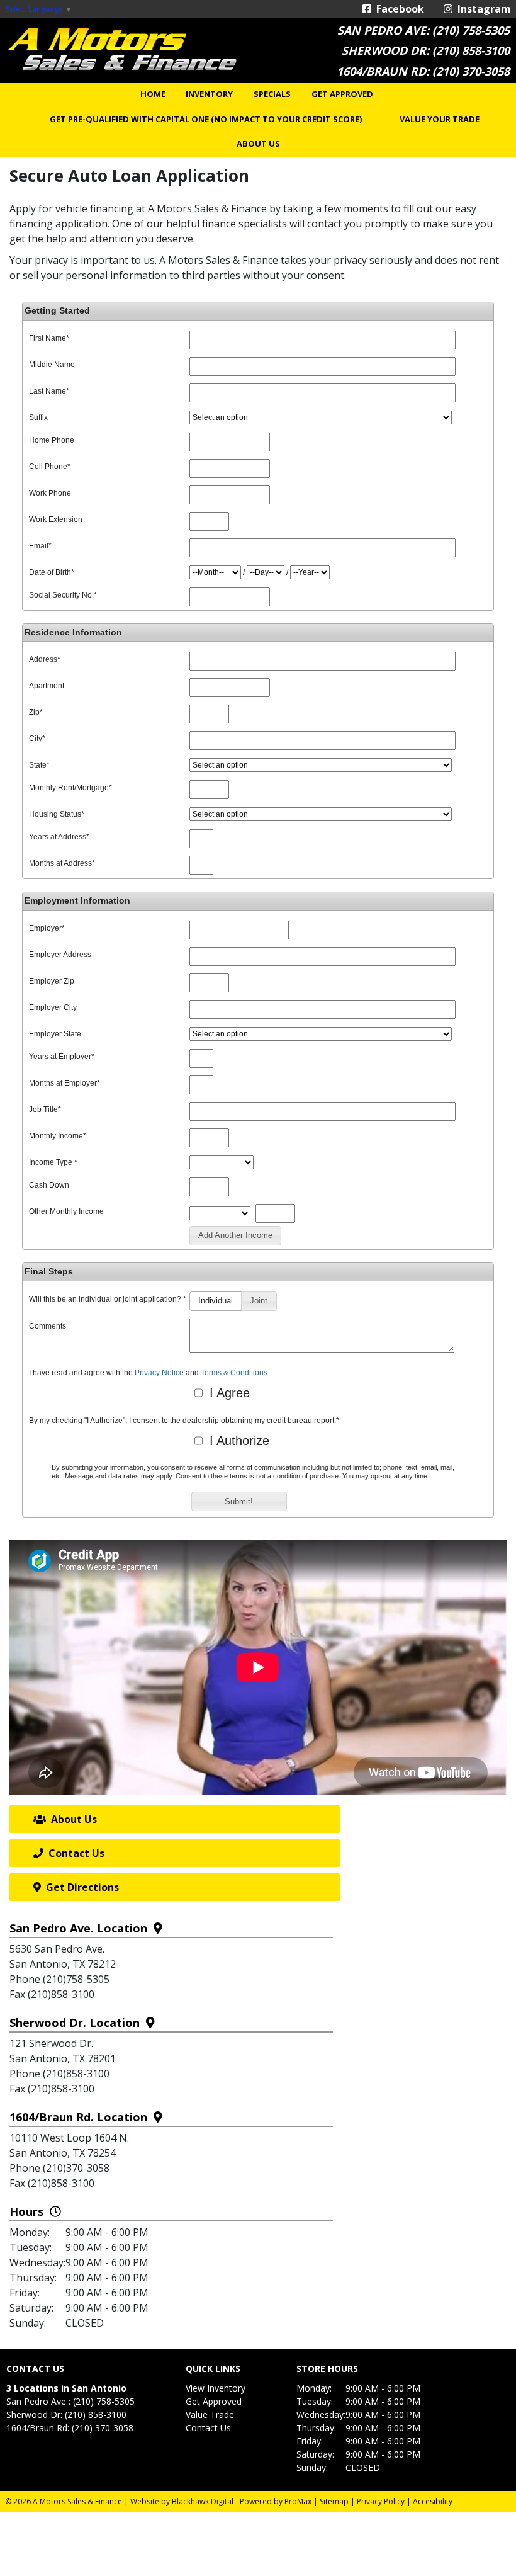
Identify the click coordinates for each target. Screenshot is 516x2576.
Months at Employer (64, 1083)
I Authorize (238, 1441)
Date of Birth (52, 572)
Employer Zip (52, 981)
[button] (235, 1236)
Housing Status (57, 814)
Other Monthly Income (66, 1211)
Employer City (53, 1007)
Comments (48, 1326)
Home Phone (52, 440)
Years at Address (59, 837)
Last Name (49, 391)
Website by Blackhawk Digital (182, 2501)
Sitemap (334, 2501)
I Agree (228, 1393)
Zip (36, 712)
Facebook (398, 9)
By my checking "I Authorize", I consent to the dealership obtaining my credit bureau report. (184, 1421)
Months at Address (62, 863)
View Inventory (216, 2388)
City (37, 739)
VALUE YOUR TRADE (440, 119)
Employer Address (60, 955)
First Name (49, 338)
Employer (47, 928)
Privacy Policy (381, 2501)
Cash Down (49, 1185)
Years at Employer (62, 1057)
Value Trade (210, 2414)
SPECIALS (272, 94)
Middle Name (52, 365)
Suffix (38, 417)
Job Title (45, 1109)
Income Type (53, 1162)
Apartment (47, 686)
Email (40, 546)
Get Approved (214, 2401)
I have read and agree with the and (148, 1373)
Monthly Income (58, 1136)
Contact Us (208, 2428)
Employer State (55, 1034)
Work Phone (50, 493)
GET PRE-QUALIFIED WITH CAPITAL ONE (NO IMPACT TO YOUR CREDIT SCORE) (206, 119)
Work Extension (56, 519)
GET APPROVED (342, 94)
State (39, 765)
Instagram (482, 9)
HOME (153, 94)
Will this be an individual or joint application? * (108, 1299)
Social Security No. (63, 595)
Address (45, 659)
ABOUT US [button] (258, 144)
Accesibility (433, 2501)
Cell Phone (50, 467)
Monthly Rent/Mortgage (70, 788)
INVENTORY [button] (209, 94)
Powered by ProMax (276, 2501)
